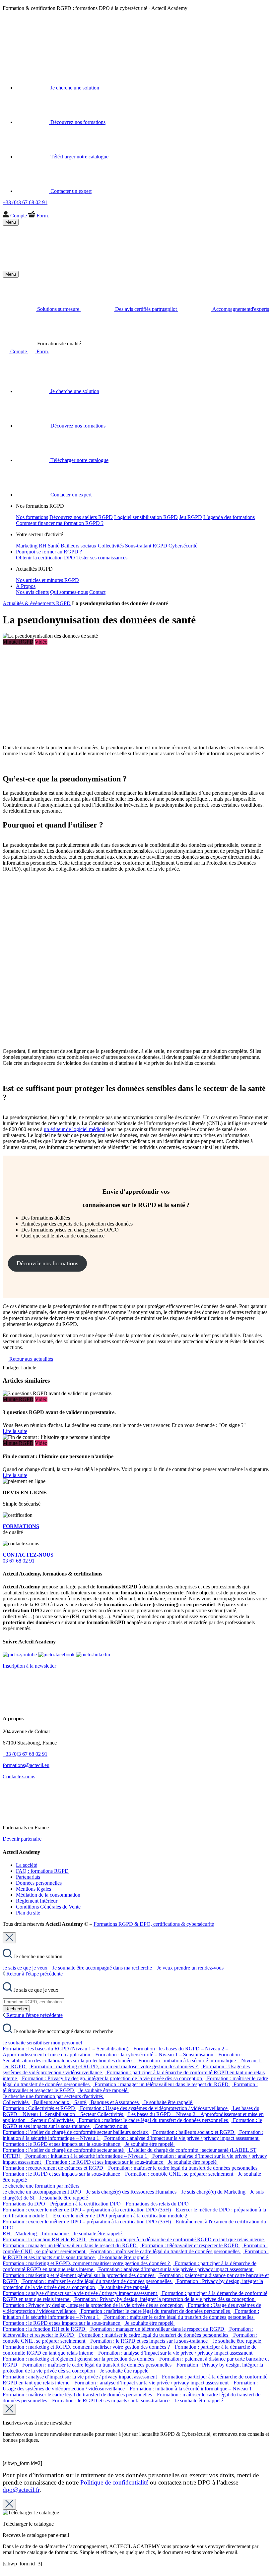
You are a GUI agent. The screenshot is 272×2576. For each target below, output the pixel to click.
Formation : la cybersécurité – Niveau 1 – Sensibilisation (155, 2055)
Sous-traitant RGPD (146, 546)
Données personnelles (39, 1883)
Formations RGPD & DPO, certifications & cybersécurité (154, 1924)
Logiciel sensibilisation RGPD (146, 517)
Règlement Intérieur (37, 1901)
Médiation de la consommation (48, 1895)
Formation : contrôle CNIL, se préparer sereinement (180, 2174)
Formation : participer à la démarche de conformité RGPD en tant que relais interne (178, 2239)
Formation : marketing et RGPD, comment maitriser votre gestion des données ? (115, 2066)
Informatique (56, 2233)
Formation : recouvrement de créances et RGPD (54, 2168)
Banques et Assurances (115, 2102)
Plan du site (28, 1913)
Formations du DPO (25, 2204)
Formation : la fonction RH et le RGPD (45, 2239)
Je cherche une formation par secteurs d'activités (53, 2096)
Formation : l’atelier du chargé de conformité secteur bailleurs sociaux (76, 2132)
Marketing (27, 546)
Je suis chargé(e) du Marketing (214, 2192)
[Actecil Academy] (19, 48)
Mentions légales (34, 1889)
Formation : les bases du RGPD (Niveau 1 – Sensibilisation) (66, 2049)
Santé (54, 546)
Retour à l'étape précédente (34, 1974)
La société (27, 1865)
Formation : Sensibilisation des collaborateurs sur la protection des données (123, 2058)
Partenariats (28, 1877)
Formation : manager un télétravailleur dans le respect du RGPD (162, 2084)
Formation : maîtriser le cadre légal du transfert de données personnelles (154, 2120)
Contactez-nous (19, 1776)
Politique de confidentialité (114, 2482)
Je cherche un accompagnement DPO (43, 2192)
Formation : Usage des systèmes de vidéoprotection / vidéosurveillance (154, 2108)
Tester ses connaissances (102, 558)
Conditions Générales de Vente (48, 1907)
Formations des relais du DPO (158, 2204)
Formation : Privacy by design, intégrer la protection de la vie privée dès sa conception (113, 2078)
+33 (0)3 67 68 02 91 (25, 1754)
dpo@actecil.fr (21, 2490)
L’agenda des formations (229, 517)
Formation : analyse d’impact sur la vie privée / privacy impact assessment (182, 2138)
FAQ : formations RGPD (42, 1871)
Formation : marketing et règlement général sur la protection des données (79, 2275)
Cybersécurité (183, 546)
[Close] (9, 1938)
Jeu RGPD (191, 517)
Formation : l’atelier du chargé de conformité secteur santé (64, 2150)
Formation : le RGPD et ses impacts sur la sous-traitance (62, 2144)
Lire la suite (15, 1431)
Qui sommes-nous (69, 592)
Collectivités (111, 546)
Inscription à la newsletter (29, 1666)
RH (43, 546)
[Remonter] (5, 2570)
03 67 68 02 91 (28, 1558)
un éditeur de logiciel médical (74, 1129)
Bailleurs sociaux (79, 546)
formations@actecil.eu (26, 1765)
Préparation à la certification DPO (86, 2204)
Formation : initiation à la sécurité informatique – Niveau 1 (200, 2061)
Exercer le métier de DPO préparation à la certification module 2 (121, 2216)
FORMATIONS (21, 1526)
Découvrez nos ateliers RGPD (81, 517)
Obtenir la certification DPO (45, 558)
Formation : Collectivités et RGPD (39, 2108)
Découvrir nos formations (47, 1263)
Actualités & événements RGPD (37, 603)
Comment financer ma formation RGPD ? (60, 523)
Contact (97, 592)
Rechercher (16, 2009)
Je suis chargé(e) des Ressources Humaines (132, 2192)
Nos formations (32, 517)
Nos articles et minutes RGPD (47, 580)
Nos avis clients (32, 592)
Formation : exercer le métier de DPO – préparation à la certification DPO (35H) (87, 2210)
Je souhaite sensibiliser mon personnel (43, 2043)
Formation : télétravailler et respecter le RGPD (191, 2245)
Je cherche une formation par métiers (42, 2186)
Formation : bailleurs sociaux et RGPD (194, 2132)
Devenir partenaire (22, 1839)
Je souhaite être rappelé (104, 2090)
